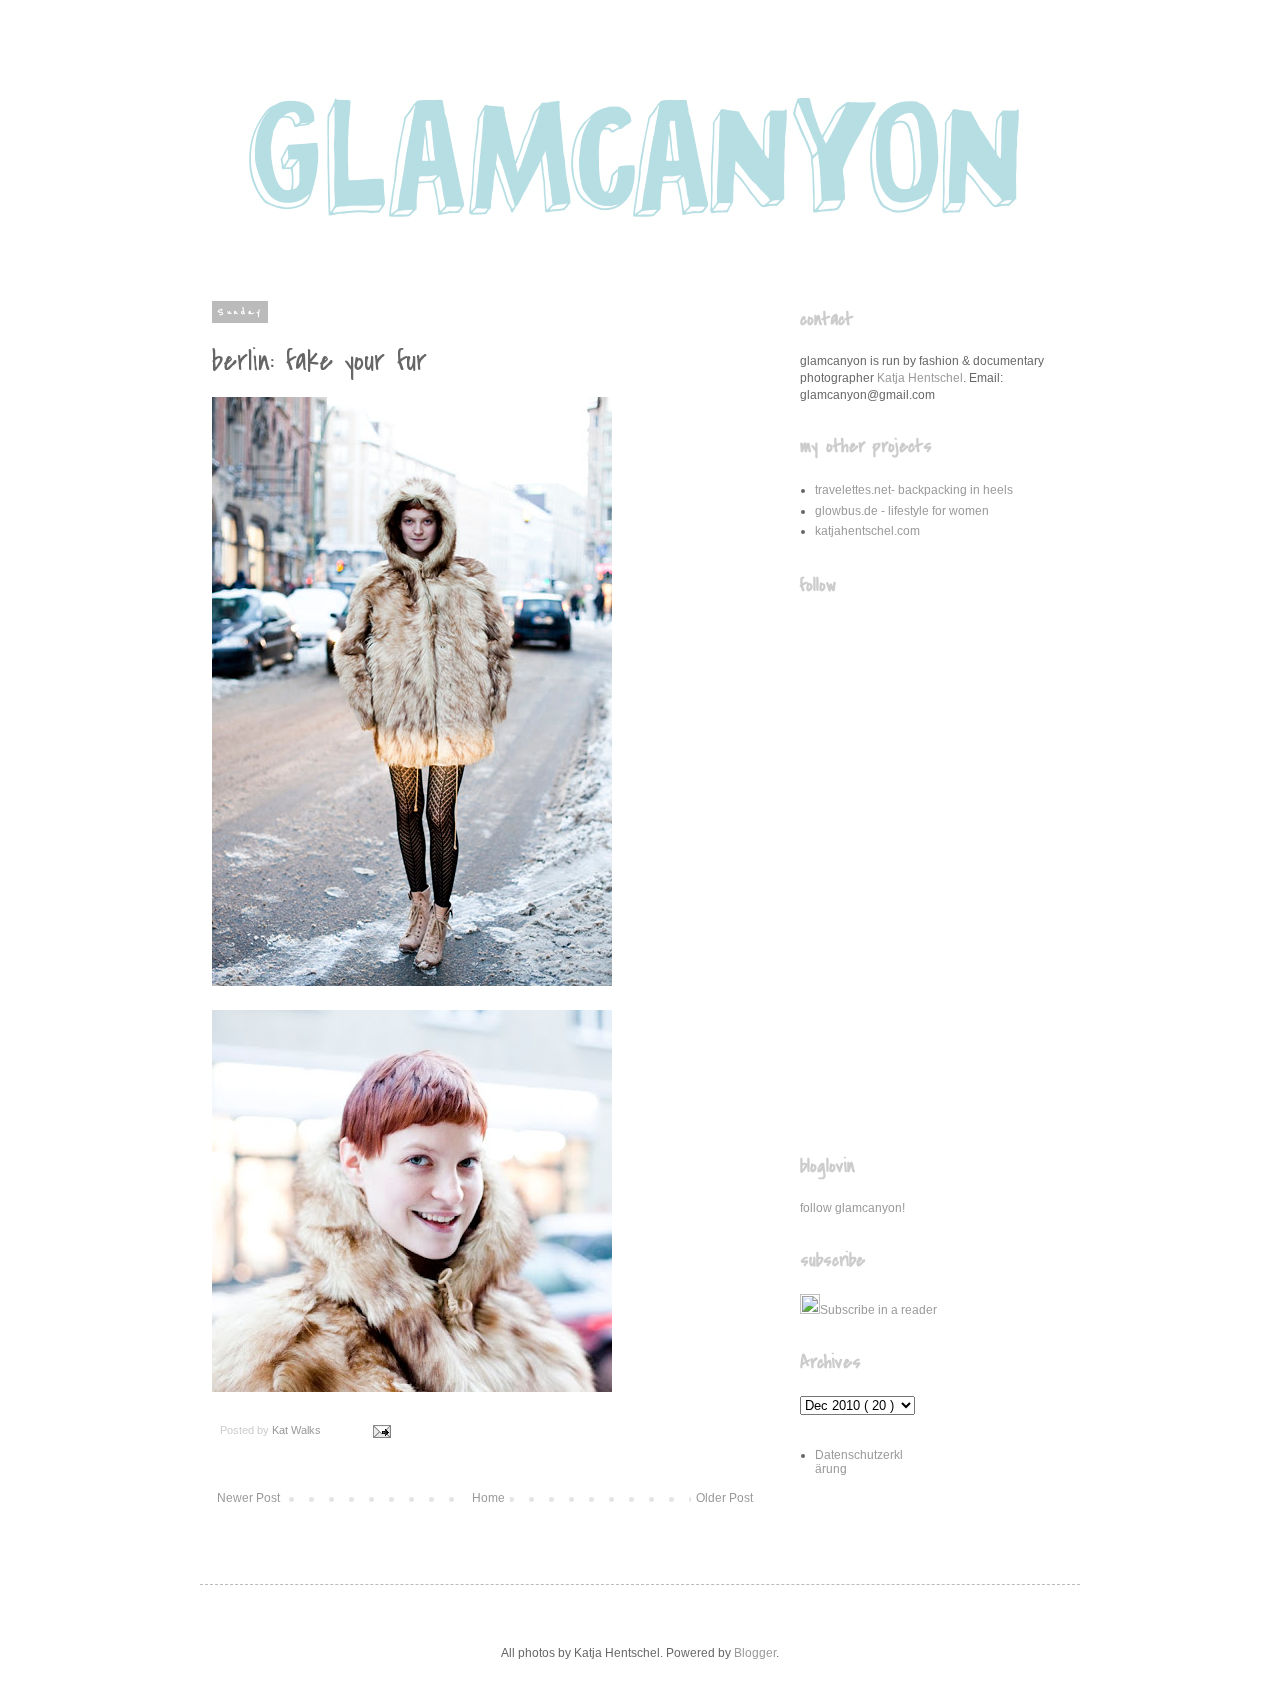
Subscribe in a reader (878, 1310)
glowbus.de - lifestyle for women (902, 511)
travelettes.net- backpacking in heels (914, 490)
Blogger (755, 1653)
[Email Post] (380, 1430)
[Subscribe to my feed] (810, 1310)
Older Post (724, 1498)
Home (488, 1498)
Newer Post (248, 1498)
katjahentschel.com (867, 531)
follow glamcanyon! (852, 1208)
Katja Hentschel (920, 378)
